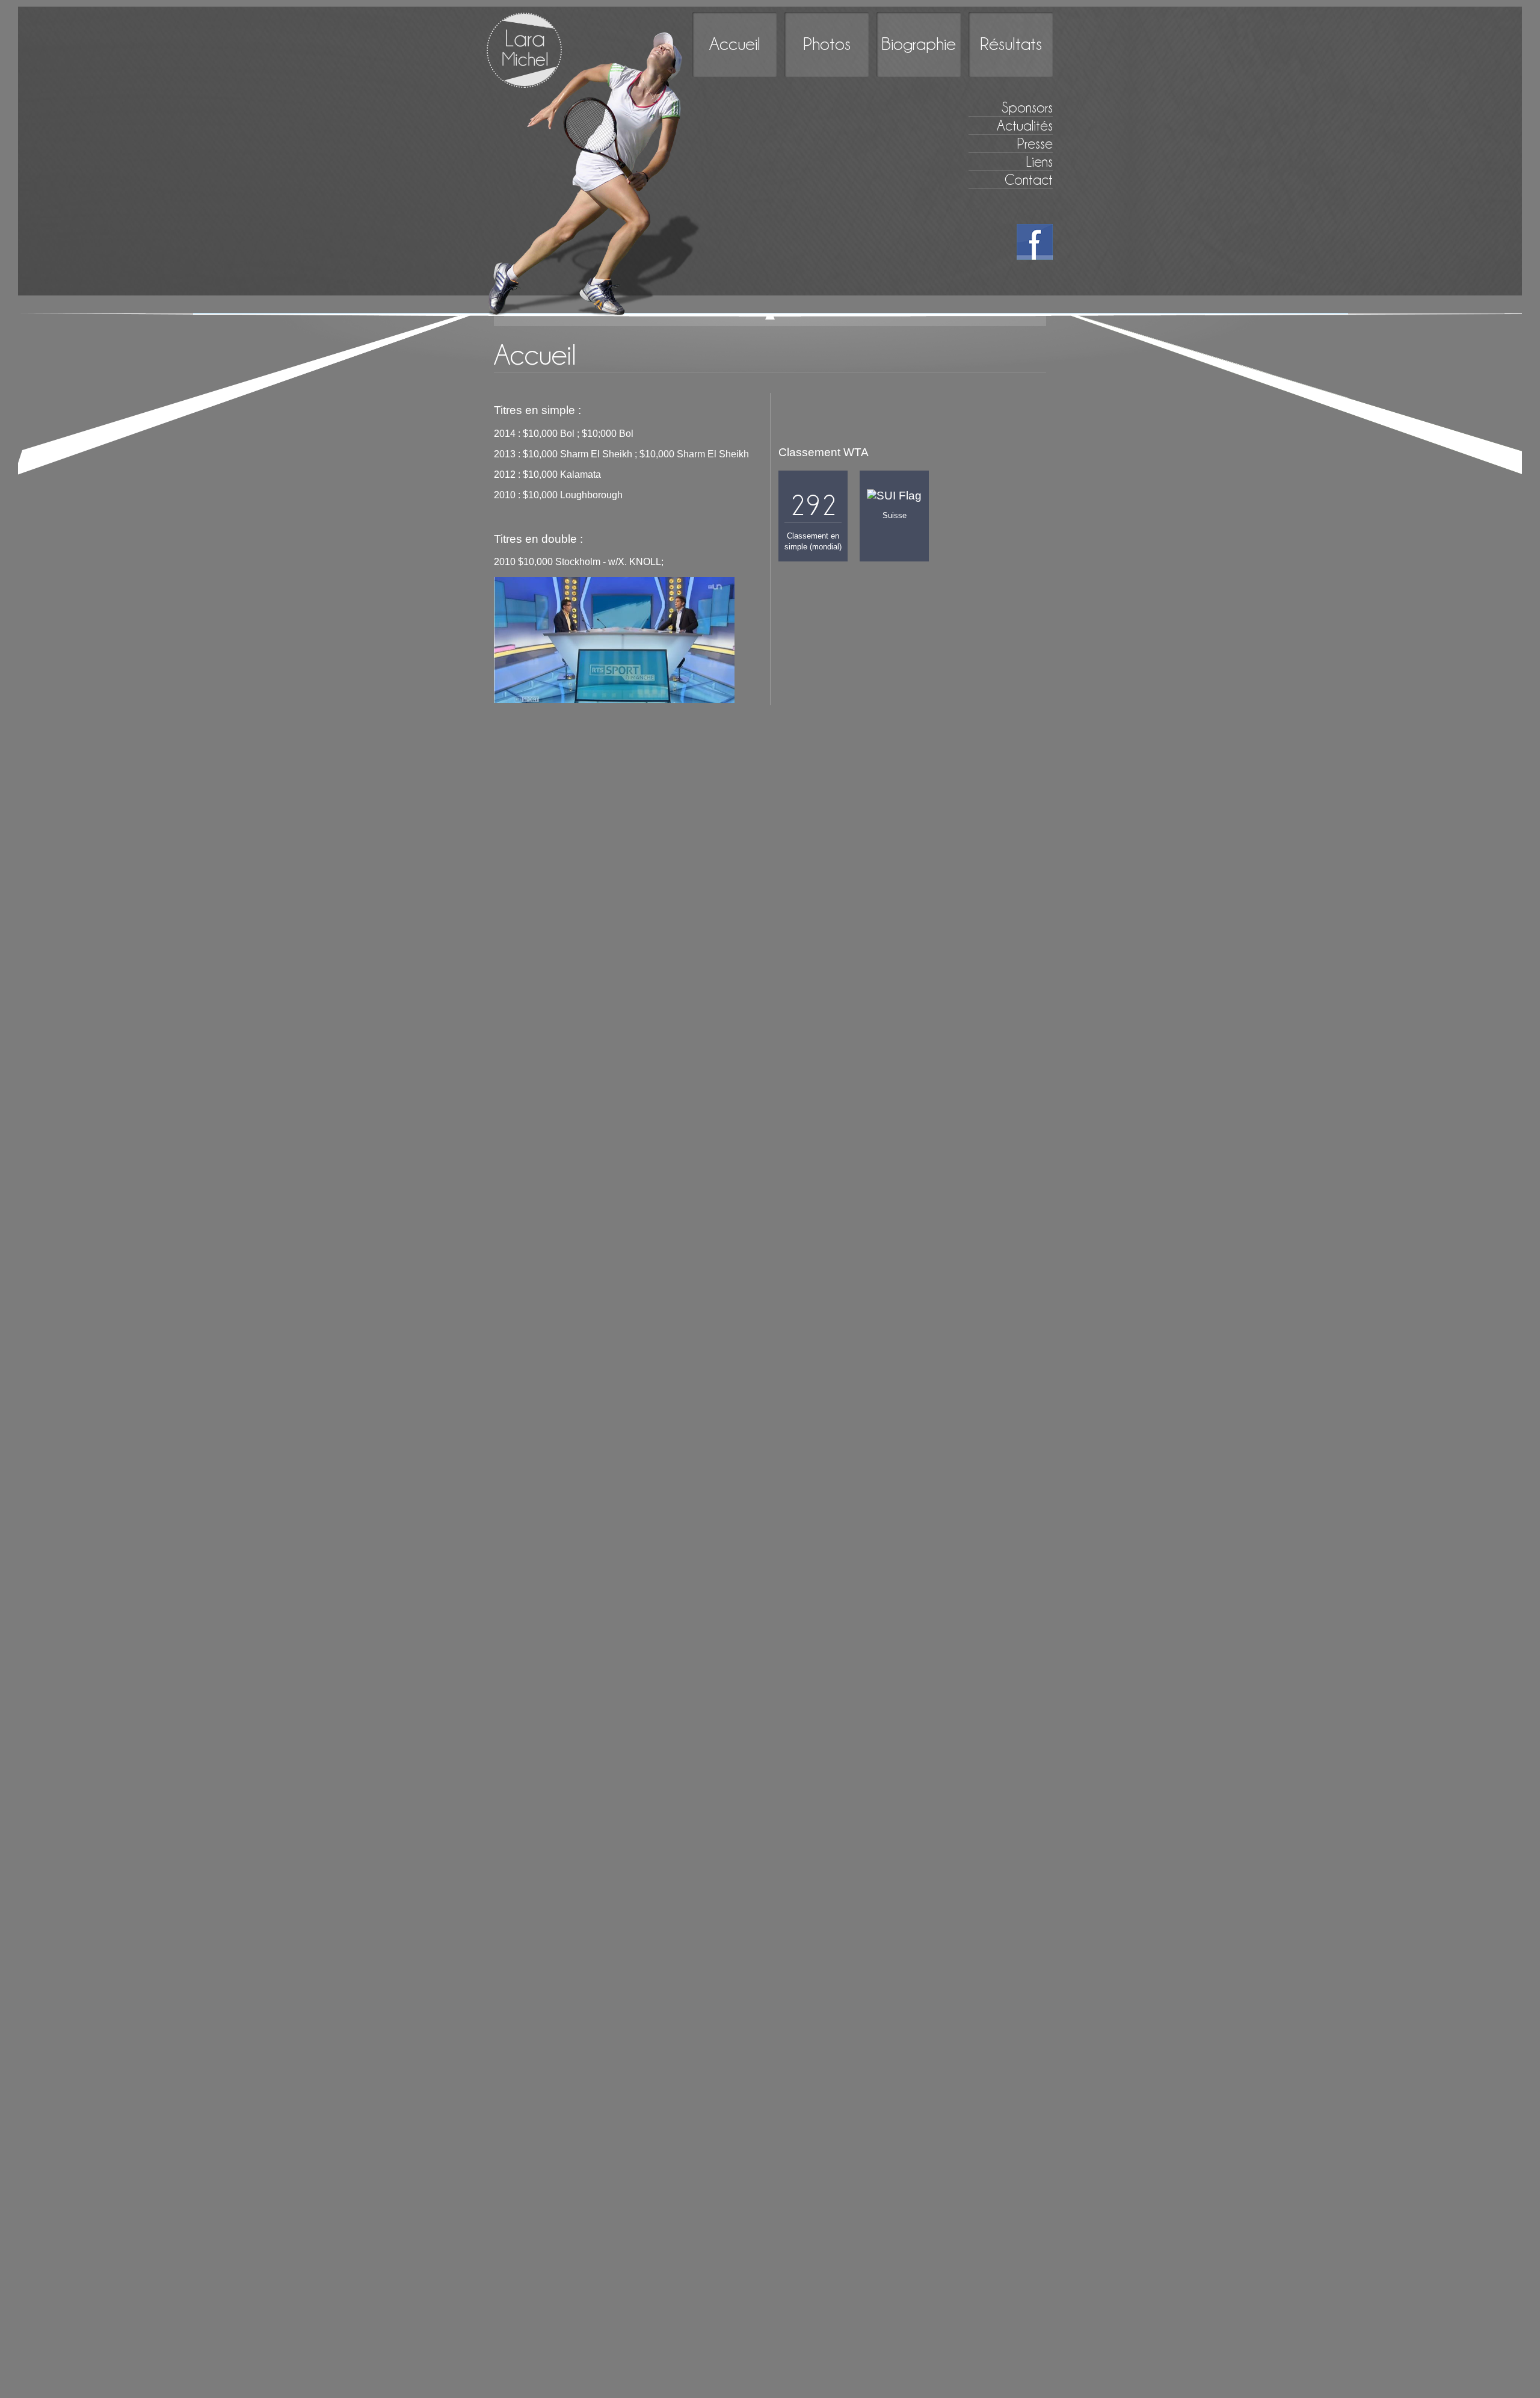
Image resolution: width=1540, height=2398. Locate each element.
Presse (1035, 144)
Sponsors (1027, 107)
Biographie (919, 44)
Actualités (1025, 125)
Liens (1039, 162)
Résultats (1011, 44)
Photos (827, 44)
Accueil (735, 44)
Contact (1029, 180)
